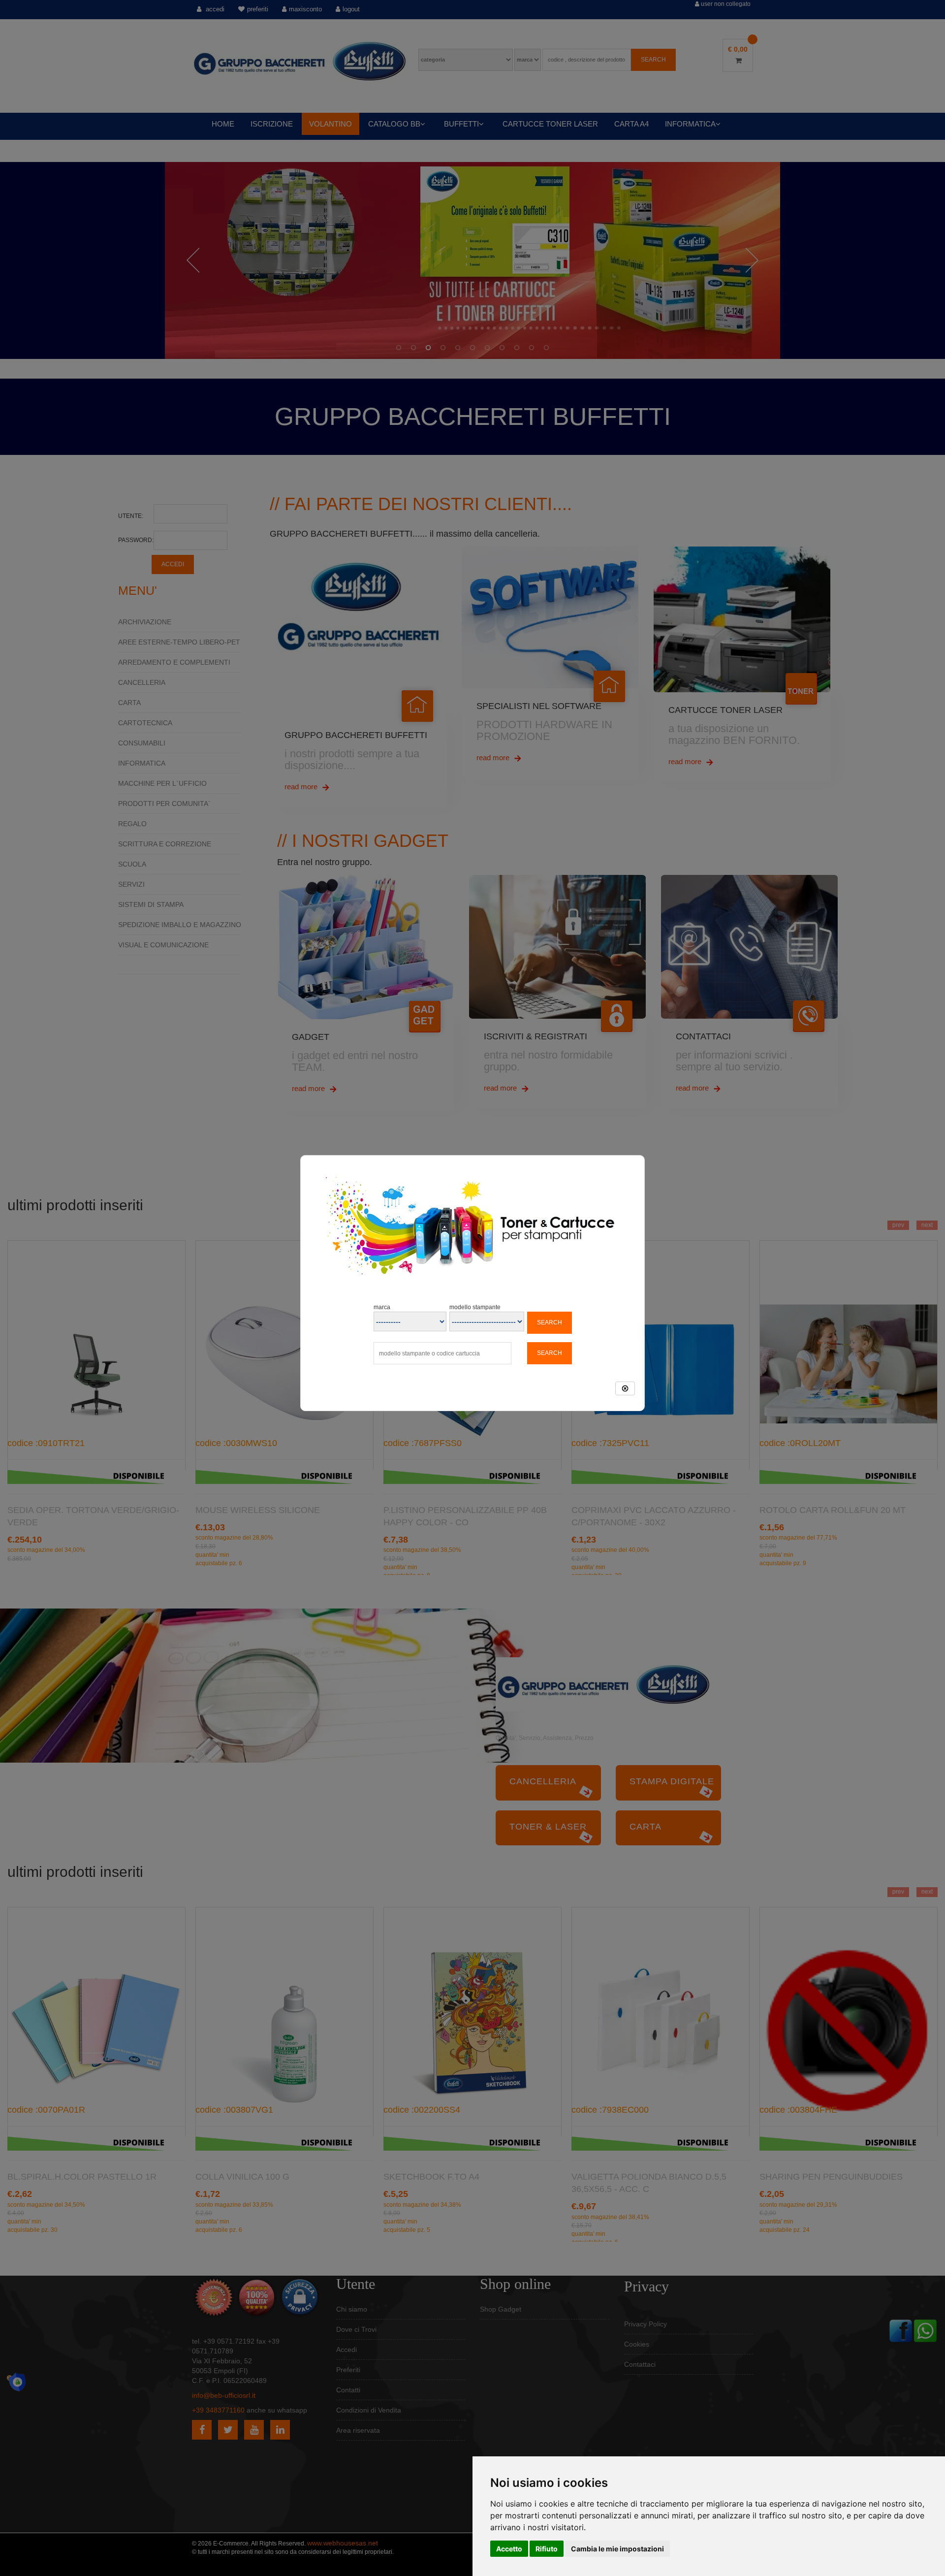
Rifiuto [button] (547, 2549)
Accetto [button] (509, 2549)
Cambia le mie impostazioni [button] (617, 2549)
